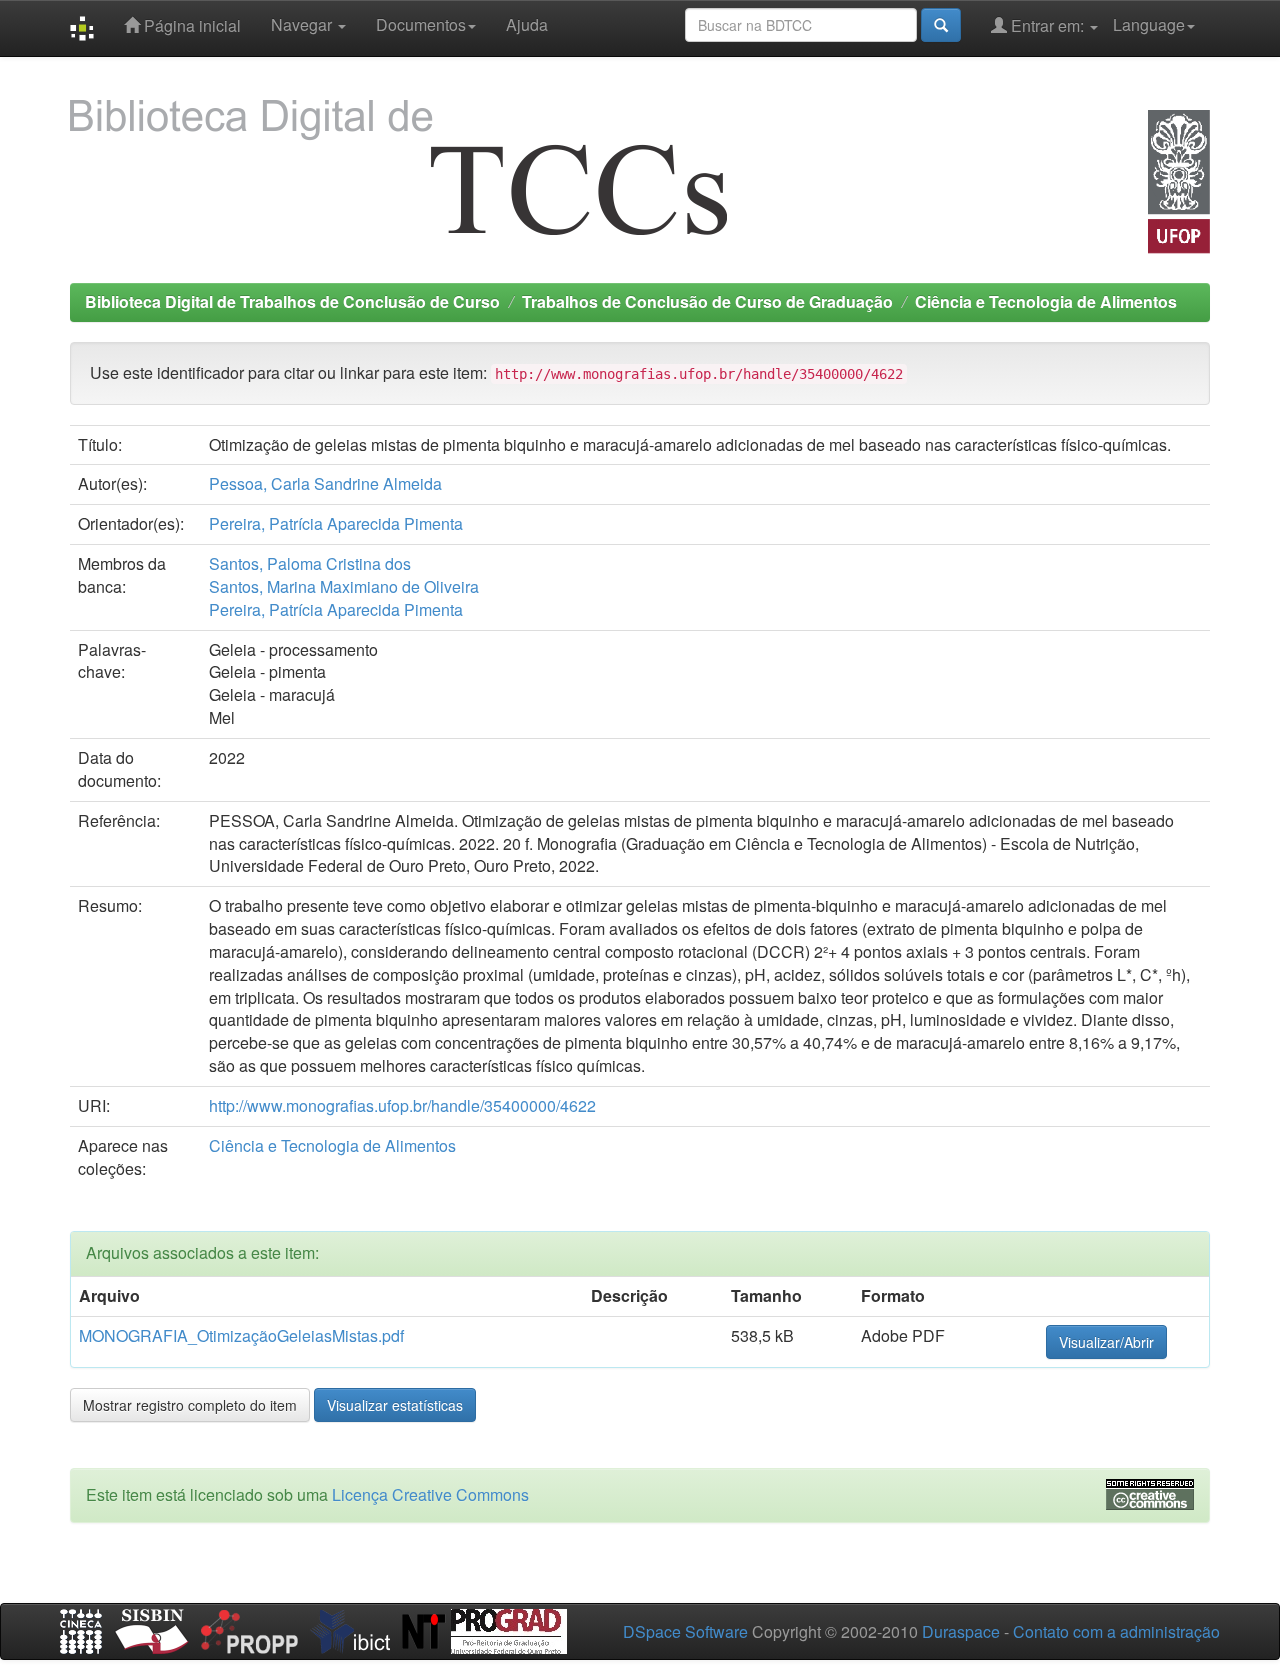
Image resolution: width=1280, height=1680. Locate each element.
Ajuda (527, 24)
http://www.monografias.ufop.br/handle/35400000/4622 (402, 1105)
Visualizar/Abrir (1106, 1342)
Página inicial (190, 25)
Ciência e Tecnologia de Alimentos (1046, 301)
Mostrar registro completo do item (190, 1405)
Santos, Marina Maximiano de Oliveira (344, 586)
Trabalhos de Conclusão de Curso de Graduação (707, 301)
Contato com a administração (1116, 1631)
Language (1149, 24)
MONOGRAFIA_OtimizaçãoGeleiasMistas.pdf (241, 1335)
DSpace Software (685, 1631)
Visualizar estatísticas (395, 1405)
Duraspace (961, 1631)
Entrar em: (1047, 25)
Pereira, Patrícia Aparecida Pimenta (336, 523)
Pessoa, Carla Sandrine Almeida (325, 483)
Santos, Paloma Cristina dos (310, 563)
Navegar (303, 24)
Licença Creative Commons (430, 1494)
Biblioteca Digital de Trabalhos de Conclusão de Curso (292, 301)
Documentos (421, 24)
